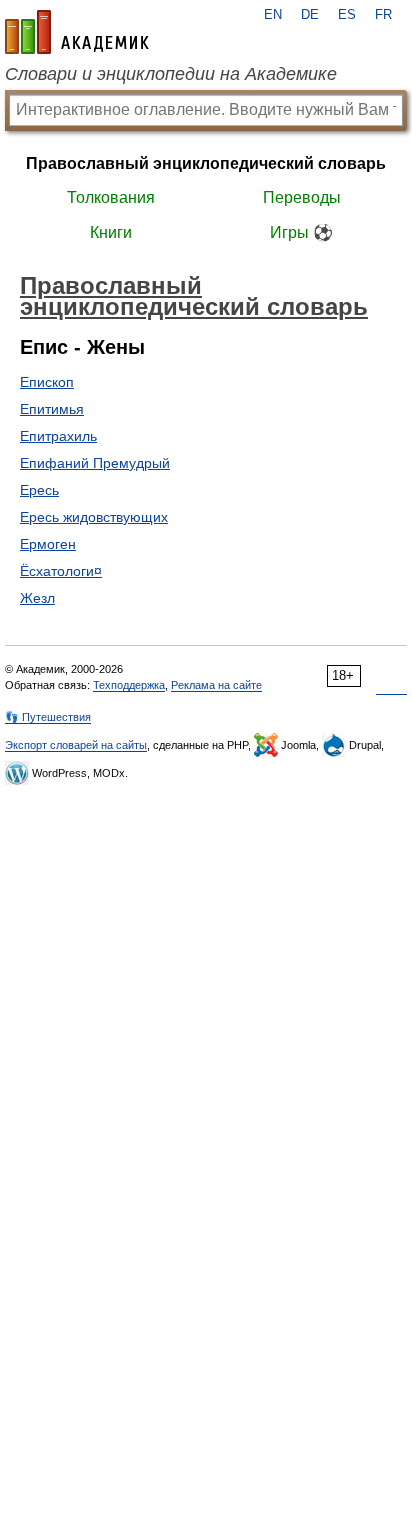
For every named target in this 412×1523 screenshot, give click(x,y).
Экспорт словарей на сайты (76, 745)
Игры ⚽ (301, 232)
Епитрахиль (58, 436)
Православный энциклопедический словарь (206, 163)
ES (347, 15)
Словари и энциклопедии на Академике (171, 74)
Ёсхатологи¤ (61, 571)
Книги (111, 232)
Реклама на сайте (216, 685)
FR (383, 15)
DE (310, 15)
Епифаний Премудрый (95, 463)
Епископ (47, 382)
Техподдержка (129, 685)
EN (273, 15)
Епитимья (52, 409)
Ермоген (48, 544)
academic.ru (77, 32)
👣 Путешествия (48, 717)
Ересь (39, 490)
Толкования (111, 197)
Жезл (37, 598)
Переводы (302, 197)
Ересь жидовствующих (94, 517)
